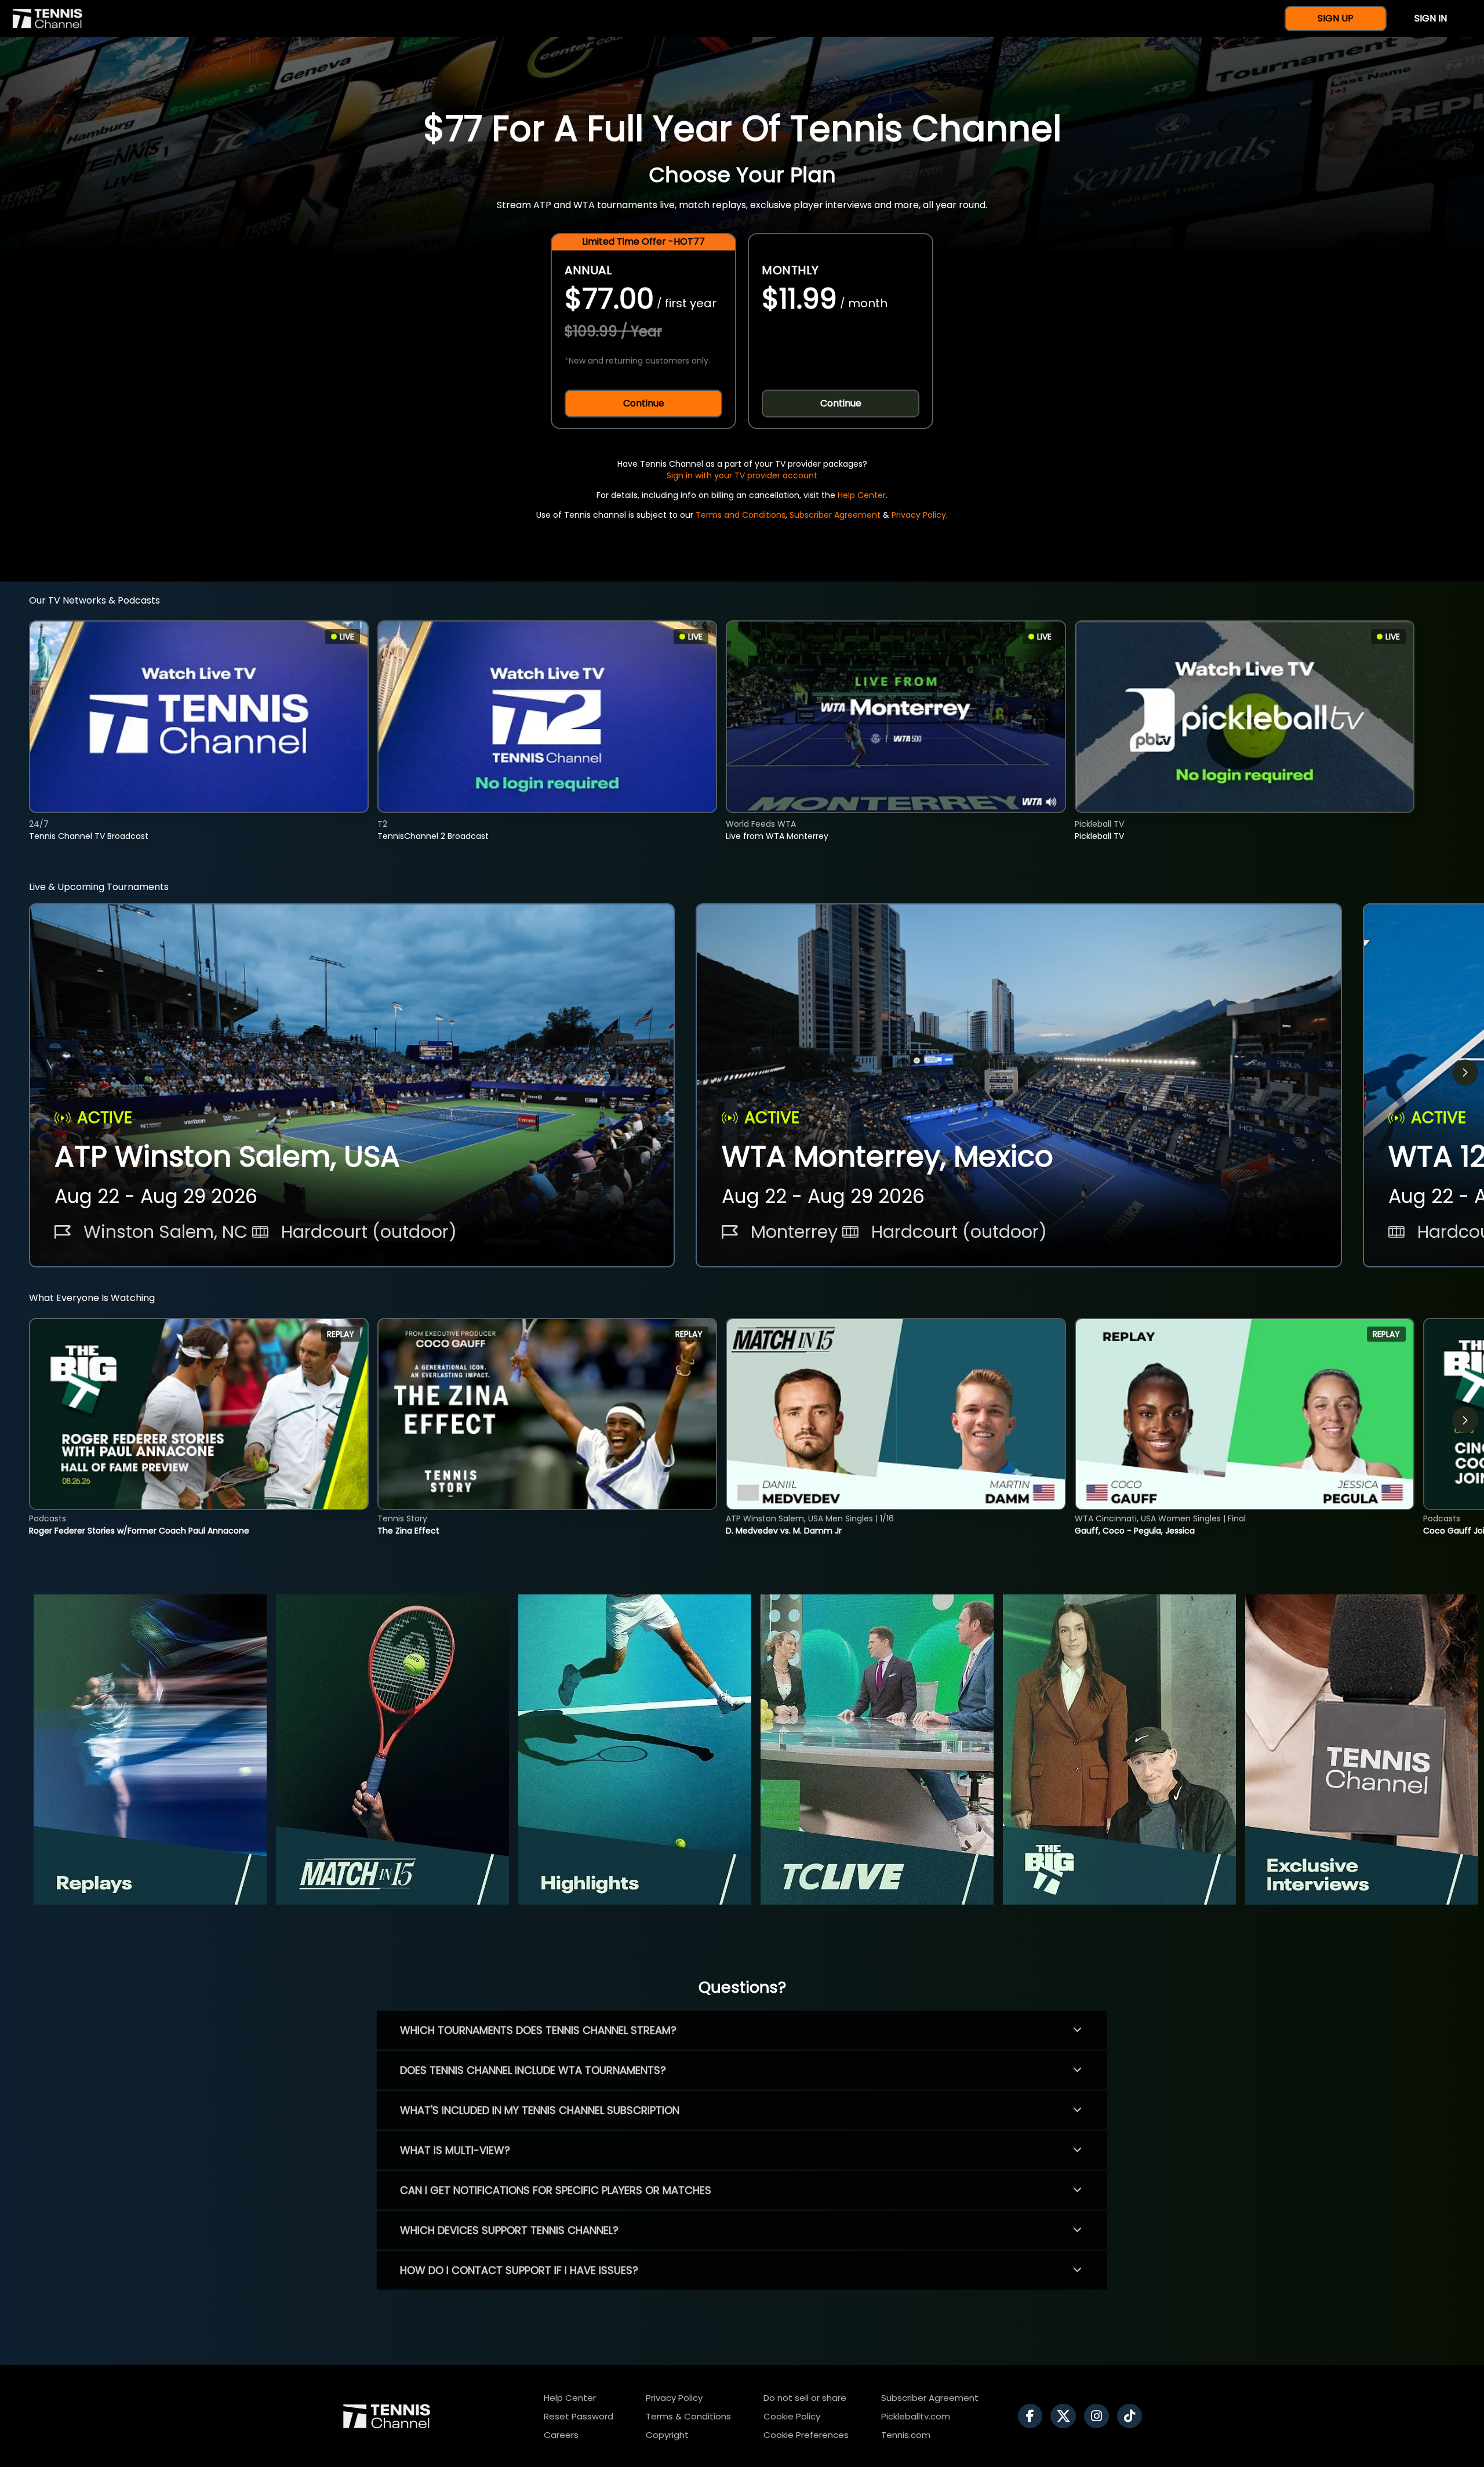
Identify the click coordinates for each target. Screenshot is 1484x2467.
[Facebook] (1033, 2416)
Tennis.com (906, 2435)
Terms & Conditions (688, 2416)
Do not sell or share (805, 2398)
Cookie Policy (792, 2416)
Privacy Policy (919, 515)
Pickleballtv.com (916, 2416)
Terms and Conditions (741, 515)
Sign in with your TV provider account (742, 475)
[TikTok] (1132, 2416)
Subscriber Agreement (835, 515)
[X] (1066, 2416)
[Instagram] (1099, 2416)
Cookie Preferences (806, 2435)
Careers (561, 2435)
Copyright (667, 2435)
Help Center (862, 495)
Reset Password (579, 2416)
